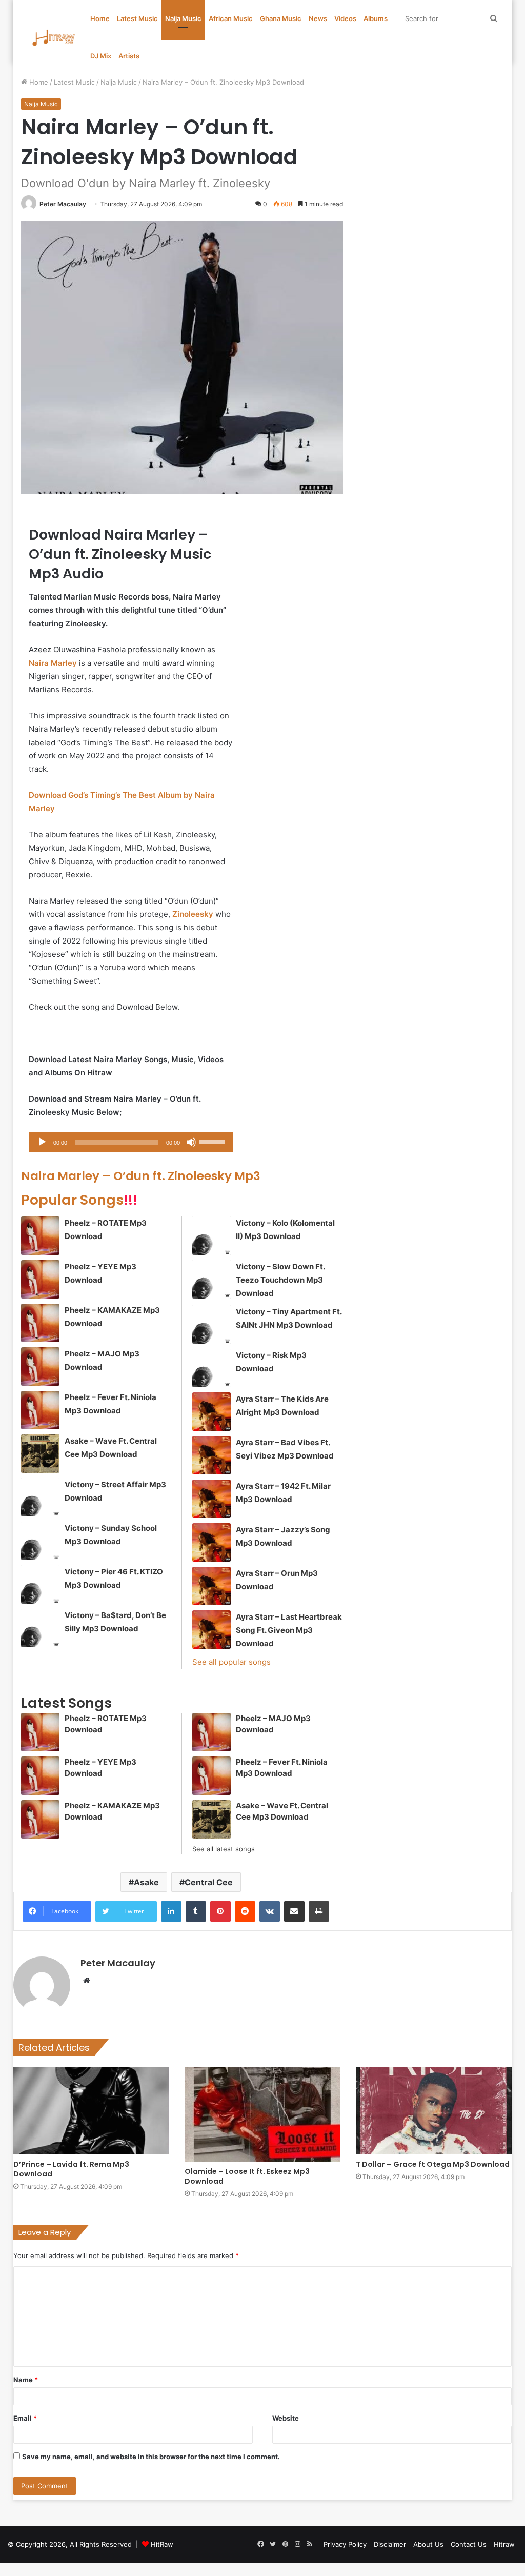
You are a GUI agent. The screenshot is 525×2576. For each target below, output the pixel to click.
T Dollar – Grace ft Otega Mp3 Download (433, 2164)
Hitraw (504, 2544)
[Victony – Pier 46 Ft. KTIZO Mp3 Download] (40, 1584)
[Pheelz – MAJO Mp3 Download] (40, 1366)
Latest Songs (66, 1703)
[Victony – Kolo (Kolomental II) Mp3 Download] (211, 1236)
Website (286, 2418)
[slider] (214, 1141)
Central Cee (209, 1882)
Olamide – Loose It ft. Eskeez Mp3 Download (247, 2176)
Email (25, 2418)
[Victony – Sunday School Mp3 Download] (40, 1541)
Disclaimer (390, 2544)
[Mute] (191, 1142)
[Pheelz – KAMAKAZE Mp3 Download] (40, 1323)
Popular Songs (79, 1200)
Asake (146, 1882)
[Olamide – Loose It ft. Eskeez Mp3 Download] (262, 2114)
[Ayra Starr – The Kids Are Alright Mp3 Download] (211, 1412)
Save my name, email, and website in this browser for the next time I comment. (151, 2457)
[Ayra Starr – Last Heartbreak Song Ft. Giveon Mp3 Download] (211, 1630)
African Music (231, 18)
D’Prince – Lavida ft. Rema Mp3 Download (71, 2169)
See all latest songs (224, 1849)
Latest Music (137, 18)
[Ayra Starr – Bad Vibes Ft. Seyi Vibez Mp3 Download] (211, 1455)
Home (100, 18)
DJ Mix (101, 56)
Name (26, 2380)
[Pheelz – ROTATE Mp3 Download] (40, 1236)
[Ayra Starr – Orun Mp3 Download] (211, 1586)
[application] (131, 1142)
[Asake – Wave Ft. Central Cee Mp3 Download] (40, 1454)
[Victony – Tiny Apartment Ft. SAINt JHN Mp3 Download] (211, 1324)
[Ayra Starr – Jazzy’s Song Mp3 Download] (211, 1542)
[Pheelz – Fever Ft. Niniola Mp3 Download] (40, 1410)
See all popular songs (231, 1662)
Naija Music (183, 18)
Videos (345, 18)
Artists (129, 56)
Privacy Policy (345, 2544)
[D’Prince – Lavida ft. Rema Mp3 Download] (91, 2111)
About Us (428, 2544)
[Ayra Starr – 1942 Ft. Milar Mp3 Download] (211, 1499)
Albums (376, 18)
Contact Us (469, 2544)
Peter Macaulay (63, 204)
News (318, 18)
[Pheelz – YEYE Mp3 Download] (40, 1279)
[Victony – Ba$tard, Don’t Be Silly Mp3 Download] (40, 1628)
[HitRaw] (54, 38)
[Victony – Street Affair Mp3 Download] (40, 1497)
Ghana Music (281, 18)
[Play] (42, 1142)
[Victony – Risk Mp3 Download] (211, 1368)
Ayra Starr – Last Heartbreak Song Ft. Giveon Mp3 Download (289, 1630)
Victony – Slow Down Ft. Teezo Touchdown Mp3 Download (280, 1280)
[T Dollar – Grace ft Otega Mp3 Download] (434, 2111)
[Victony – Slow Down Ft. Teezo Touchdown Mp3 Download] (211, 1279)
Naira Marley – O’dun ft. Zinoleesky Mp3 (141, 1176)
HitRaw (162, 2544)
